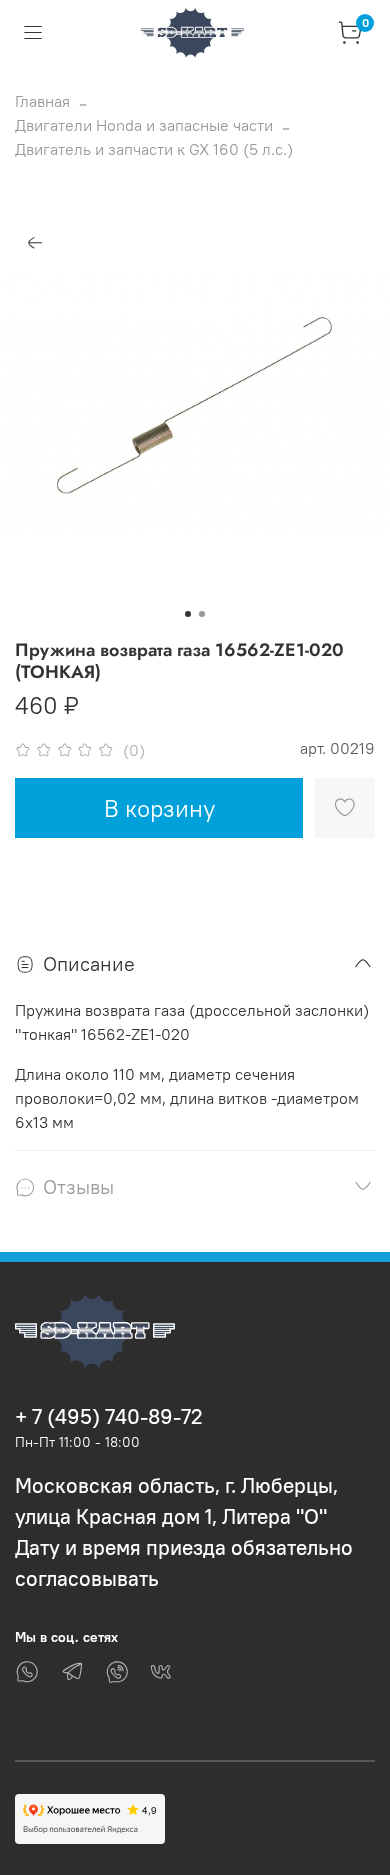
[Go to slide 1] (188, 614)
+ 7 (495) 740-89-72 (109, 1416)
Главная (42, 101)
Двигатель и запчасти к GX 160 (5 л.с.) (154, 149)
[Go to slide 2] (202, 614)
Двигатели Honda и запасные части (144, 125)
